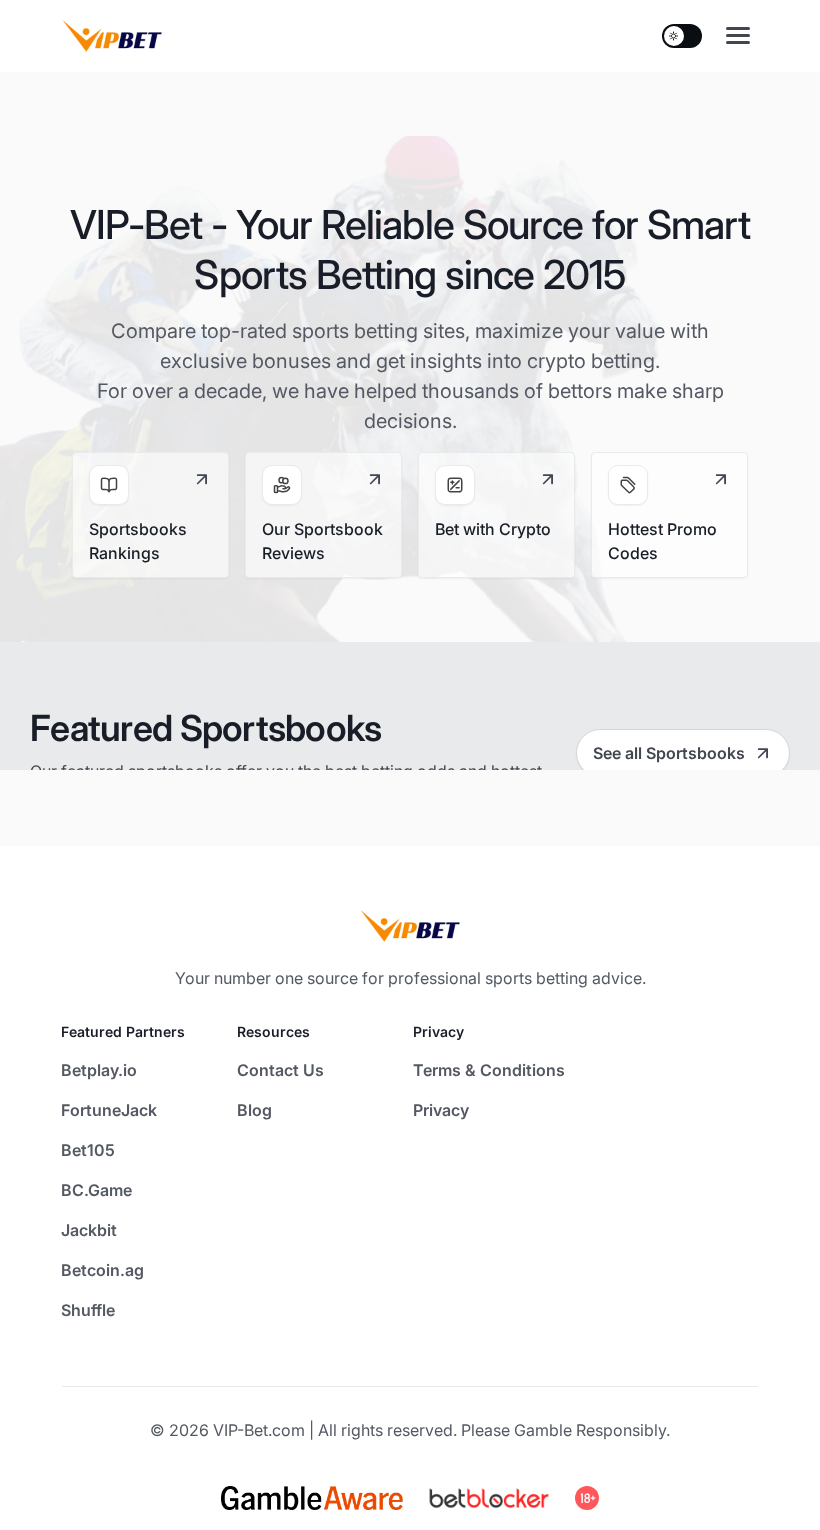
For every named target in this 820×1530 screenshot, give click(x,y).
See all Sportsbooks (669, 753)
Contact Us (280, 1070)
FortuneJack (109, 1110)
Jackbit (89, 1230)
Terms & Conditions (489, 1070)
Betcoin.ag (102, 1270)
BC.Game (96, 1190)
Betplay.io (99, 1070)
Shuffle (88, 1310)
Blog (254, 1110)
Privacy (441, 1110)
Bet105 (88, 1150)
